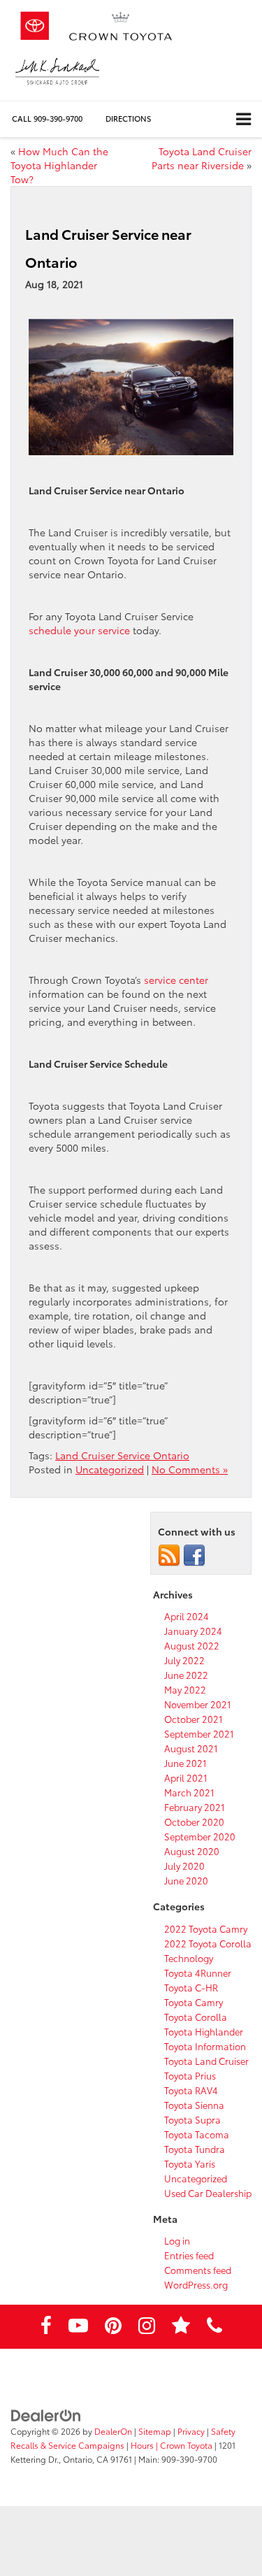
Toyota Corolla (196, 2017)
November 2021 (198, 1704)
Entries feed (189, 2255)
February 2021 (195, 1807)
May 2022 (185, 1689)
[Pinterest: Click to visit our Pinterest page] (113, 2328)
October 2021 (194, 1719)
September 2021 (199, 1733)
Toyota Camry (194, 2002)
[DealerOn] (46, 2414)
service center (176, 980)
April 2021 (186, 1777)
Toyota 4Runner (198, 1973)
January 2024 (193, 1631)
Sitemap (155, 2431)
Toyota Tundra (195, 2149)
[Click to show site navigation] (243, 119)
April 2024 (187, 1616)
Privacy (191, 2431)
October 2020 (194, 1822)
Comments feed (198, 2270)
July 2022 (184, 1660)
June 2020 (186, 1880)
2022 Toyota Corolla (208, 1943)
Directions (128, 118)
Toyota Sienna (194, 2105)
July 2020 (184, 1866)
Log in (177, 2240)
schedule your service (79, 630)
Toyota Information (205, 2046)
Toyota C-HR (191, 1987)
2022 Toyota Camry (206, 1929)
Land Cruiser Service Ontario (122, 1455)
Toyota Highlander (204, 2031)
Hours (142, 2445)
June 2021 (185, 1763)
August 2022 (192, 1645)
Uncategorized (110, 1469)
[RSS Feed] (169, 1554)
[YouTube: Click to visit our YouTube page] (78, 2328)
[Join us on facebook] (194, 1554)
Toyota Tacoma (197, 2134)
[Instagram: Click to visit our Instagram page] (147, 2328)
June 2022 (186, 1675)
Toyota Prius (190, 2075)
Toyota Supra (192, 2119)
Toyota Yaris (190, 2163)
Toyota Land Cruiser (206, 2061)
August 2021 (191, 1748)
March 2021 (189, 1792)
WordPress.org (196, 2284)
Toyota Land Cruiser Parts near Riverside (202, 158)
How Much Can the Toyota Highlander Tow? (59, 165)
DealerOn (113, 2431)
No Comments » (190, 1469)
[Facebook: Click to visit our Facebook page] (46, 2328)
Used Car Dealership (208, 2193)
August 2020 (192, 1851)
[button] (47, 119)
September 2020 (200, 1836)
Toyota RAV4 (191, 2090)
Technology (189, 1958)
